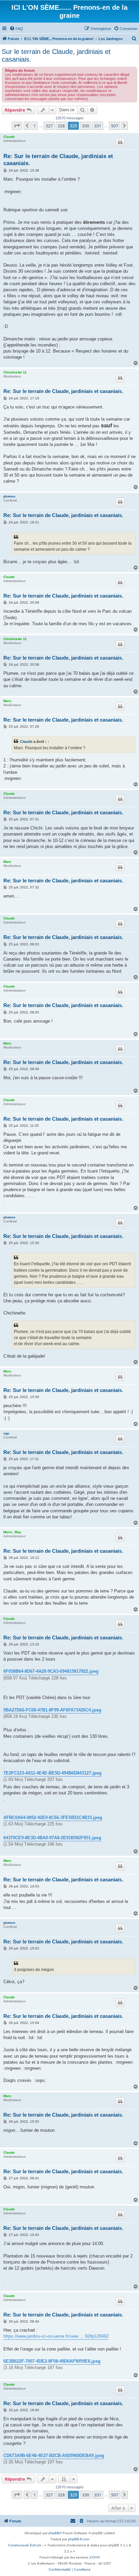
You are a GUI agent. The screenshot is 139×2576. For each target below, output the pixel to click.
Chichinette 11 (15, 372)
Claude (9, 137)
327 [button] (49, 126)
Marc (7, 701)
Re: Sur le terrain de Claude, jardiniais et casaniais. (58, 160)
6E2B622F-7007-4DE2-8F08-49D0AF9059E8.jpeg (52, 2361)
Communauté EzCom (25, 2545)
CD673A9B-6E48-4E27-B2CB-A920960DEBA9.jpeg (54, 2456)
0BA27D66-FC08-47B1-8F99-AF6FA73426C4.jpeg (52, 1710)
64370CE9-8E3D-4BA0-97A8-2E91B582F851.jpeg (52, 1838)
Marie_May (12, 1532)
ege (6, 1433)
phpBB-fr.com (79, 2539)
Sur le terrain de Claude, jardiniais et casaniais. (56, 55)
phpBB (54, 2533)
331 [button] (98, 126)
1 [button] (35, 126)
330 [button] (86, 126)
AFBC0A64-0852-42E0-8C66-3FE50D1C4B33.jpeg (53, 1817)
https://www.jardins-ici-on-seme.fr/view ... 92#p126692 (56, 2336)
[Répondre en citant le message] (120, 142)
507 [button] (115, 126)
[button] (17, 126)
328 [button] (61, 126)
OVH (96, 2557)
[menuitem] (16, 29)
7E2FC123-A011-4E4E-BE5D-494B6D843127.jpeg (52, 1773)
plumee (9, 496)
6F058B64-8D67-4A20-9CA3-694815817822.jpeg (51, 1671)
